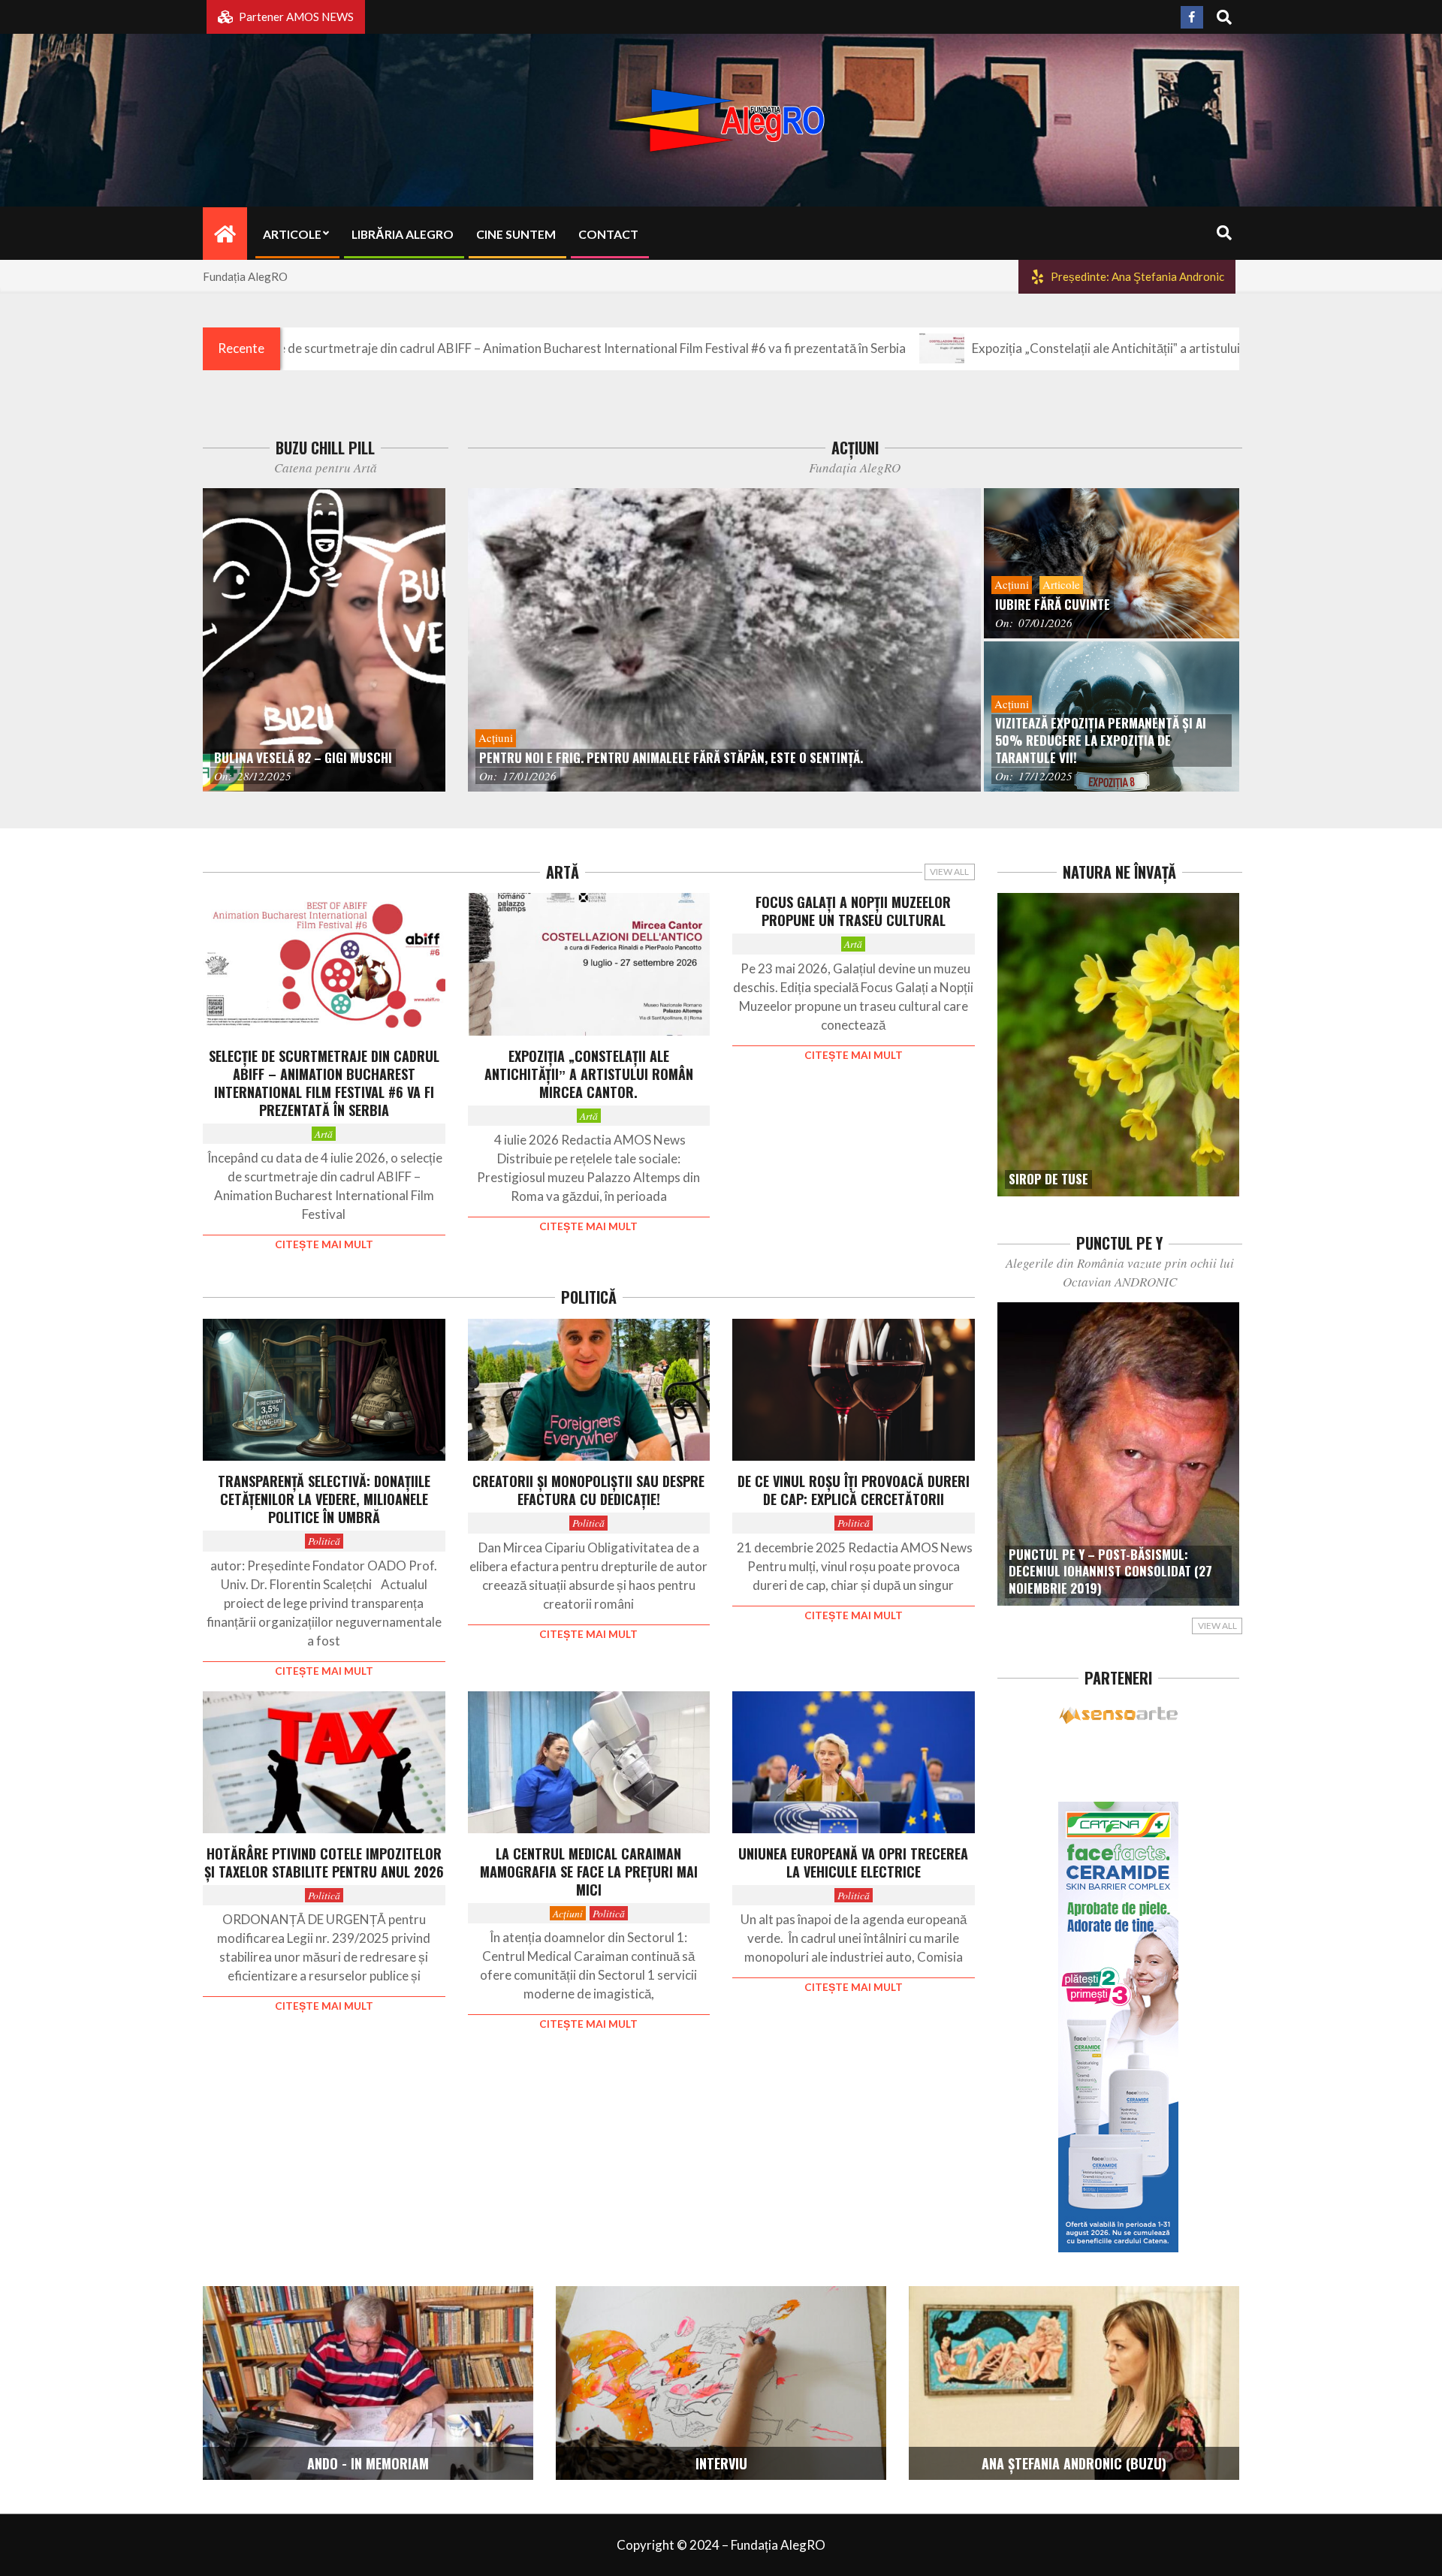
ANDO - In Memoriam (368, 2463)
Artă (324, 1134)
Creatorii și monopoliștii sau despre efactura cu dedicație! (588, 1490)
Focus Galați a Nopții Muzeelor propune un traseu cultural (853, 911)
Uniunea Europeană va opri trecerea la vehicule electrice (853, 1863)
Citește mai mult (324, 1244)
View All (949, 872)
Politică (324, 1541)
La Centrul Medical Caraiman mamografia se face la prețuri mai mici (589, 1872)
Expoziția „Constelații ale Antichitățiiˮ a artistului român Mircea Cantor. (1033, 348)
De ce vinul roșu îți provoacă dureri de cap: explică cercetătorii (854, 1490)
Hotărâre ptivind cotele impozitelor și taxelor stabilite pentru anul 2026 (324, 1863)
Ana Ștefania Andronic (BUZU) (1074, 2463)
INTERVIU (721, 2463)
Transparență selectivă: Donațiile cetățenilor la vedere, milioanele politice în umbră (324, 1499)
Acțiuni (568, 1913)
